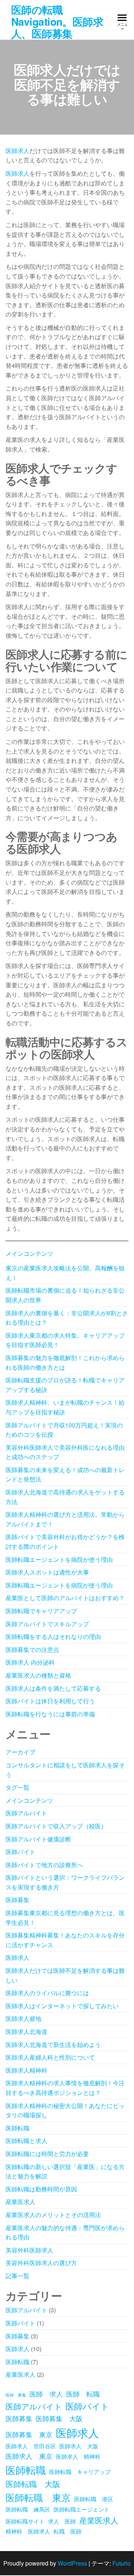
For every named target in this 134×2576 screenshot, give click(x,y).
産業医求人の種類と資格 (38, 1675)
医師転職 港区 (94, 2499)
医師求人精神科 (26, 2070)
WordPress (72, 2563)
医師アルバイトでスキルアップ (47, 1624)
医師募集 (17, 1900)
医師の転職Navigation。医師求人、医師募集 (57, 21)
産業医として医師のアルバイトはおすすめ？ (65, 1598)
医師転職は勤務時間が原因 (41, 2189)
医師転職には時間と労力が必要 (47, 2154)
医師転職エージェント (82, 2509)
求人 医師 (62, 2521)
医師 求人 (46, 2394)
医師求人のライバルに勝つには (47, 1993)
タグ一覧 (17, 1787)
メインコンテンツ (29, 1253)
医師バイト (20, 1852)
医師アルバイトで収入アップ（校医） (56, 1826)
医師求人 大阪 (79, 2446)
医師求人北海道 (26, 2031)
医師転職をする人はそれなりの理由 (53, 1636)
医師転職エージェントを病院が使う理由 (59, 1559)
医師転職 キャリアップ (80, 2472)
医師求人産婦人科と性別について (50, 2057)
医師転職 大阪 (33, 2484)
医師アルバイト (26, 1813)
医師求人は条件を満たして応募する (53, 1688)
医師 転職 (83, 2394)
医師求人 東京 (29, 2456)
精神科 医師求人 (28, 2531)
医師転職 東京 (38, 2497)
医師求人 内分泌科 (30, 1662)
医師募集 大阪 (59, 2418)
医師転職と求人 (26, 2141)
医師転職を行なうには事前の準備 (50, 1714)
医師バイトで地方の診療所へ (44, 1865)
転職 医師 (68, 2531)
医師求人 (17, 151)
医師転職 (17, 2128)
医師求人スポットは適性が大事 (47, 1572)
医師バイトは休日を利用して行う (50, 1701)
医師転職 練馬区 (28, 2509)
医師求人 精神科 (78, 2456)
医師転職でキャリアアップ (41, 1611)
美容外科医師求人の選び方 (41, 2263)
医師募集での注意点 (32, 1650)
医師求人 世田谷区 (31, 2446)
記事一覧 (17, 2276)
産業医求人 (20, 2202)
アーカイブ (20, 1752)
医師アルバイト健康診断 (38, 1839)
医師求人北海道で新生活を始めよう (53, 2045)
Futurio (122, 2563)
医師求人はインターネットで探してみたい (62, 2006)
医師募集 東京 (29, 2434)
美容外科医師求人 (29, 2250)
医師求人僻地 (23, 2018)
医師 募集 (16, 2395)
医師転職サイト (25, 2521)
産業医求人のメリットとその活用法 (53, 2215)
